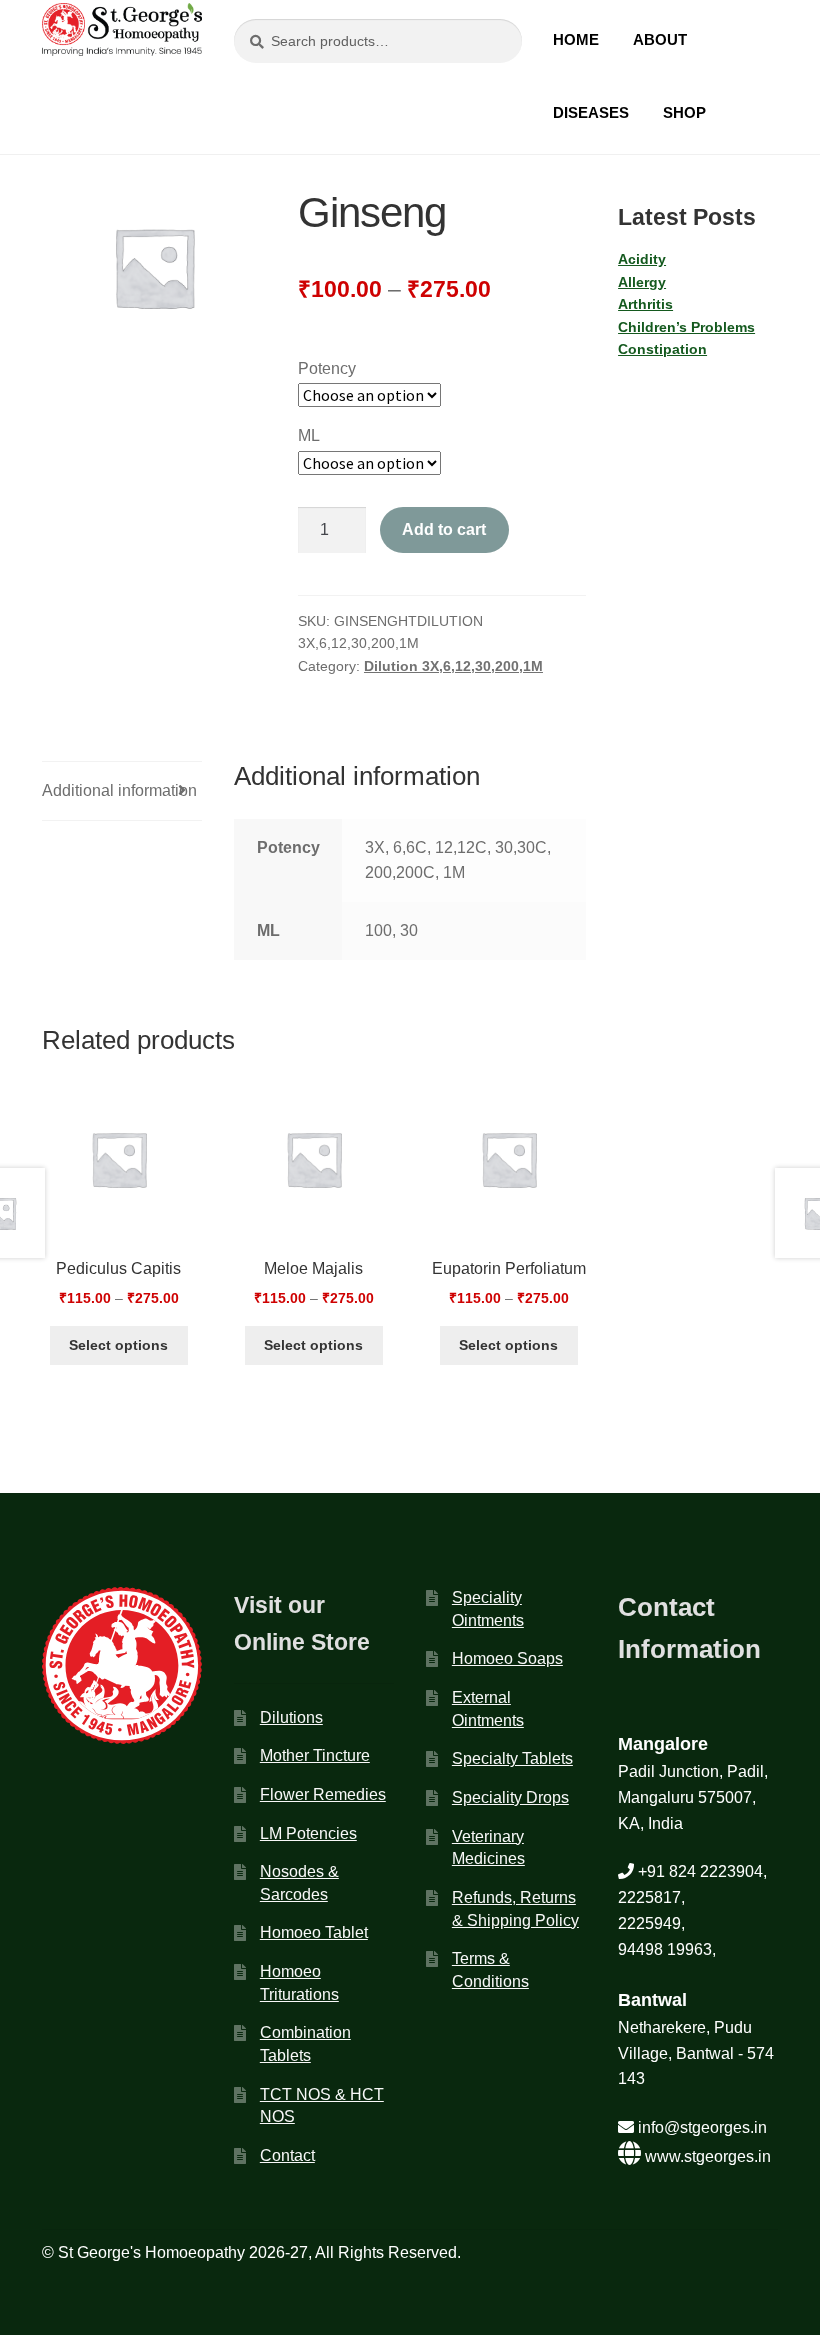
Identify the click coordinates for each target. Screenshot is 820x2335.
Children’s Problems (686, 327)
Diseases (591, 112)
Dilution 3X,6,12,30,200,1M (453, 666)
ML (309, 435)
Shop (684, 112)
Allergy (642, 282)
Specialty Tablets (512, 1758)
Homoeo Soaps (507, 1658)
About (660, 39)
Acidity (642, 259)
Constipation (662, 349)
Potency (327, 368)
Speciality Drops (510, 1797)
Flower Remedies (323, 1794)
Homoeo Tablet (314, 1932)
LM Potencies (308, 1833)
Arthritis (645, 304)
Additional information (119, 790)
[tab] (122, 791)
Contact (287, 2155)
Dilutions (291, 1717)
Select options (118, 1345)
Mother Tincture (315, 1755)
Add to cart (444, 529)
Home (576, 39)
